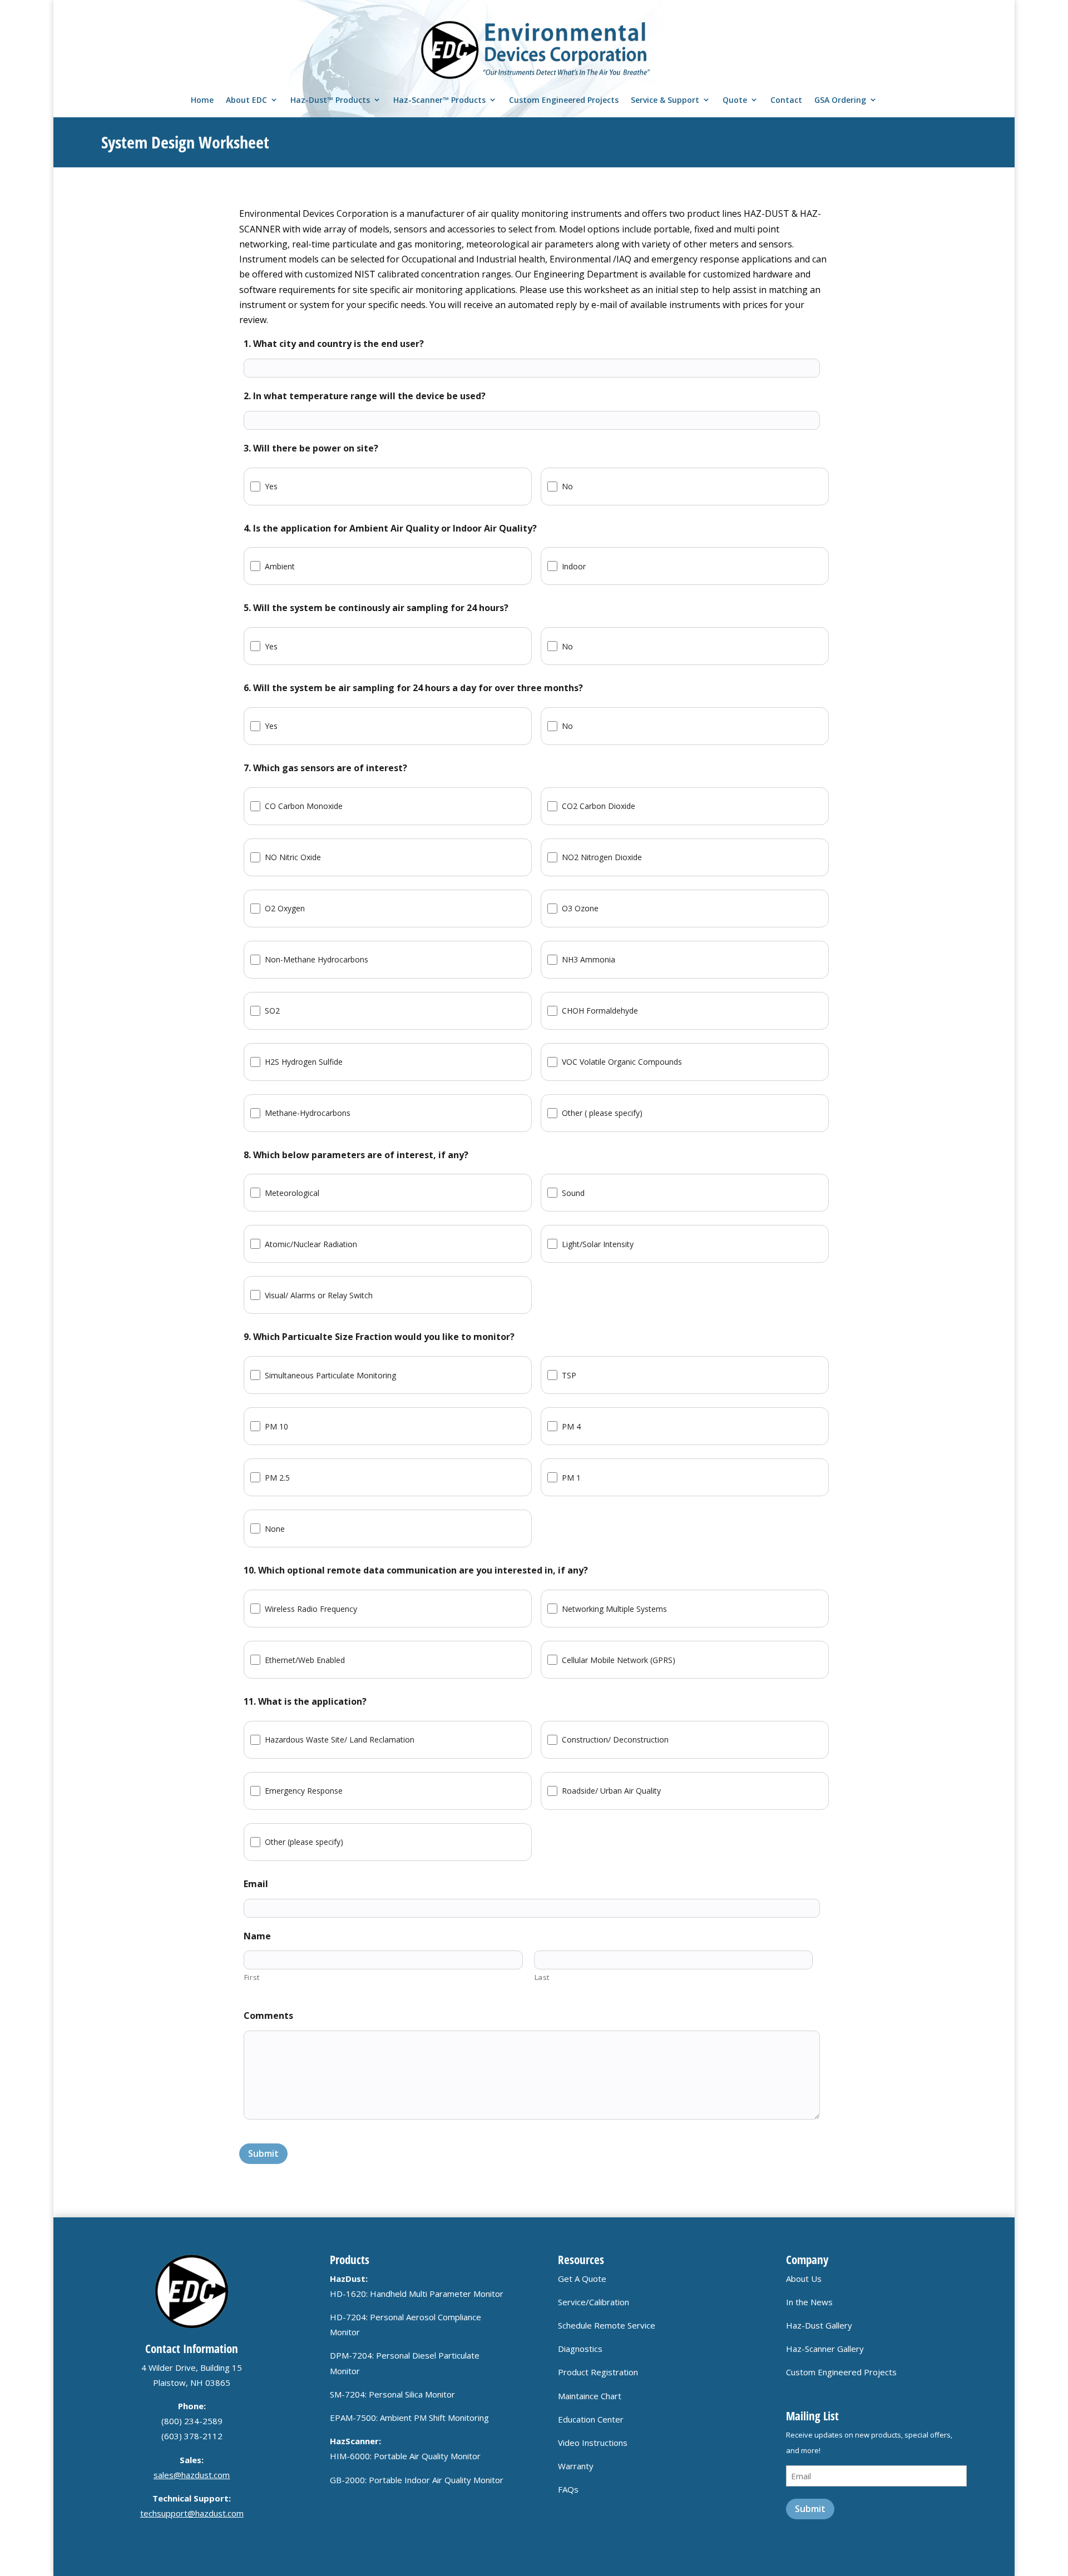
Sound (573, 1193)
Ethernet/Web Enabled (305, 1660)
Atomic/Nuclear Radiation (311, 1244)
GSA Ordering (840, 100)
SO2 (272, 1011)
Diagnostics (580, 2349)
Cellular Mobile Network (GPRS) (619, 1660)
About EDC (246, 100)
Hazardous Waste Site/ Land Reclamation (340, 1739)
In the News (809, 2302)
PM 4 (571, 1426)
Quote (735, 100)
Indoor (574, 566)
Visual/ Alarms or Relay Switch (319, 1295)
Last (542, 1977)
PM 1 (571, 1478)
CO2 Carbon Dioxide (599, 806)
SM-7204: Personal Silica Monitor (392, 2394)
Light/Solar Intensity (598, 1244)
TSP (569, 1375)
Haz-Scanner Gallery (825, 2349)
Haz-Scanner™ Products (439, 100)
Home (202, 100)
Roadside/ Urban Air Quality (611, 1791)
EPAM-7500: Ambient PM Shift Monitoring (409, 2418)
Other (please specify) (304, 1842)
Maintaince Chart (590, 2396)
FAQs (568, 2489)
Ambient (280, 566)
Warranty (576, 2466)
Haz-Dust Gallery (819, 2325)
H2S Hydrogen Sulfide (304, 1062)
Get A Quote (582, 2279)
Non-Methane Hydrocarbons (317, 959)
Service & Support (665, 100)
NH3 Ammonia (589, 959)
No (567, 486)
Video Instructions (593, 2443)
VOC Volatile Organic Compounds (622, 1062)
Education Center (591, 2419)
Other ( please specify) (602, 1113)
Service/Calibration (594, 2302)
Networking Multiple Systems (614, 1609)
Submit (263, 2153)
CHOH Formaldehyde (600, 1011)
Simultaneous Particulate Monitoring (330, 1375)
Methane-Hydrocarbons (308, 1113)
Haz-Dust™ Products (330, 100)
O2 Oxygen (285, 908)
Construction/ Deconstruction (615, 1739)
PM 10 (276, 1426)
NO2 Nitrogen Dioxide (602, 857)
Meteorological (292, 1193)
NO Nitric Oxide (293, 857)
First (252, 1977)
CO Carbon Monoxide (304, 806)
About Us (804, 2279)
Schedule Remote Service (607, 2325)
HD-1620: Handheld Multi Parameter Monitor (417, 2294)
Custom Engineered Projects (564, 100)
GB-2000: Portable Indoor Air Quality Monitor (417, 2480)
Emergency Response (304, 1791)
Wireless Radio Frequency (311, 1609)
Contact (786, 100)
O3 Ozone (580, 908)
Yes (271, 486)
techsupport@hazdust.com (192, 2513)
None (275, 1529)
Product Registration (598, 2372)
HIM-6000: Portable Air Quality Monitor (405, 2456)
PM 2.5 (277, 1478)
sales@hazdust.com (192, 2475)
